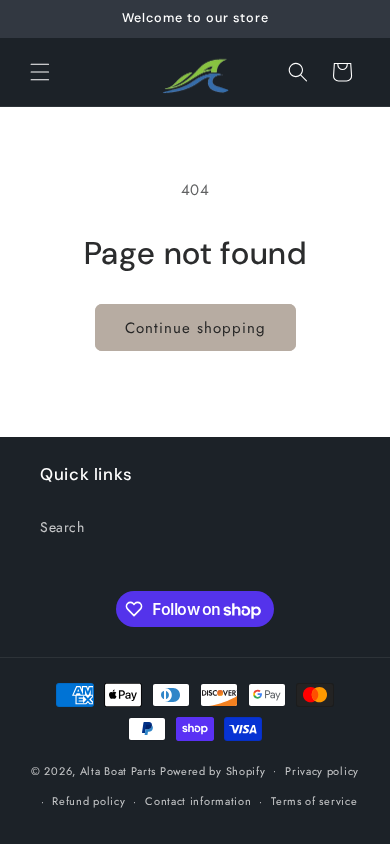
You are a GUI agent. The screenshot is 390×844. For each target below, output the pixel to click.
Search (62, 527)
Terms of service (314, 801)
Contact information (198, 801)
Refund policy (88, 801)
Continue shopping (195, 328)
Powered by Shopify (213, 770)
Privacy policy (322, 771)
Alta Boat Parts (118, 770)
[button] (40, 72)
